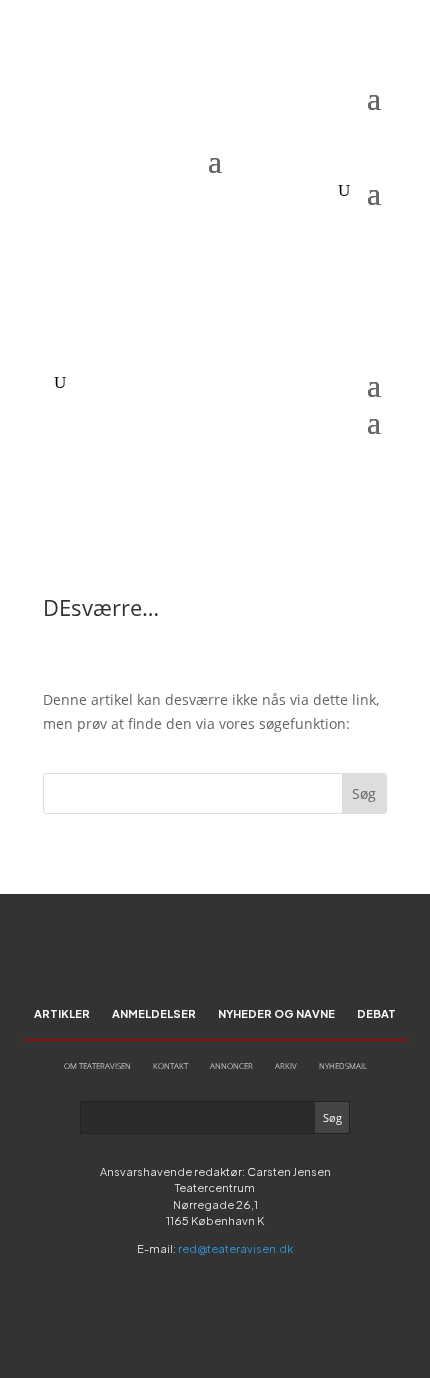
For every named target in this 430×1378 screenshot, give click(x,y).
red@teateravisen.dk (235, 1248)
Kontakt (170, 1065)
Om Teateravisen (97, 1065)
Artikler (62, 1013)
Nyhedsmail (343, 1065)
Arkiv (286, 1065)
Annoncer (231, 1065)
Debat (376, 1013)
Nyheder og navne (276, 1013)
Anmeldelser (154, 1013)
